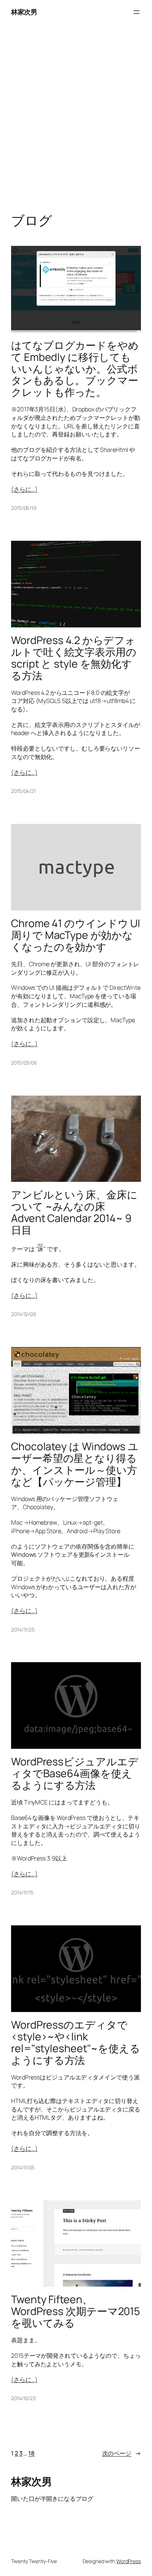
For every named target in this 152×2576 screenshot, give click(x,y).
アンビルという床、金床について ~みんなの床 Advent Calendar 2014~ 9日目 (74, 1212)
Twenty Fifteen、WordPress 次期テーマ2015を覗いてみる (75, 2311)
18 (32, 2453)
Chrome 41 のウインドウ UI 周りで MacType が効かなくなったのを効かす (76, 935)
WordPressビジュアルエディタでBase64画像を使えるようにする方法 (75, 1773)
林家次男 (24, 12)
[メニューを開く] (137, 12)
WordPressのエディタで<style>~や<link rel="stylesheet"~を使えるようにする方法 (76, 2043)
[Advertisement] (76, 126)
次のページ (122, 2453)
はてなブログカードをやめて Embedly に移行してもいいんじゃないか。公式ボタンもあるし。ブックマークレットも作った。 (75, 369)
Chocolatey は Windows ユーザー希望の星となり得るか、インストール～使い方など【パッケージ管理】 (75, 1464)
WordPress (129, 2561)
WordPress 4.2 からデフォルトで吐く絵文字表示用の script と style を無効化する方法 (74, 658)
